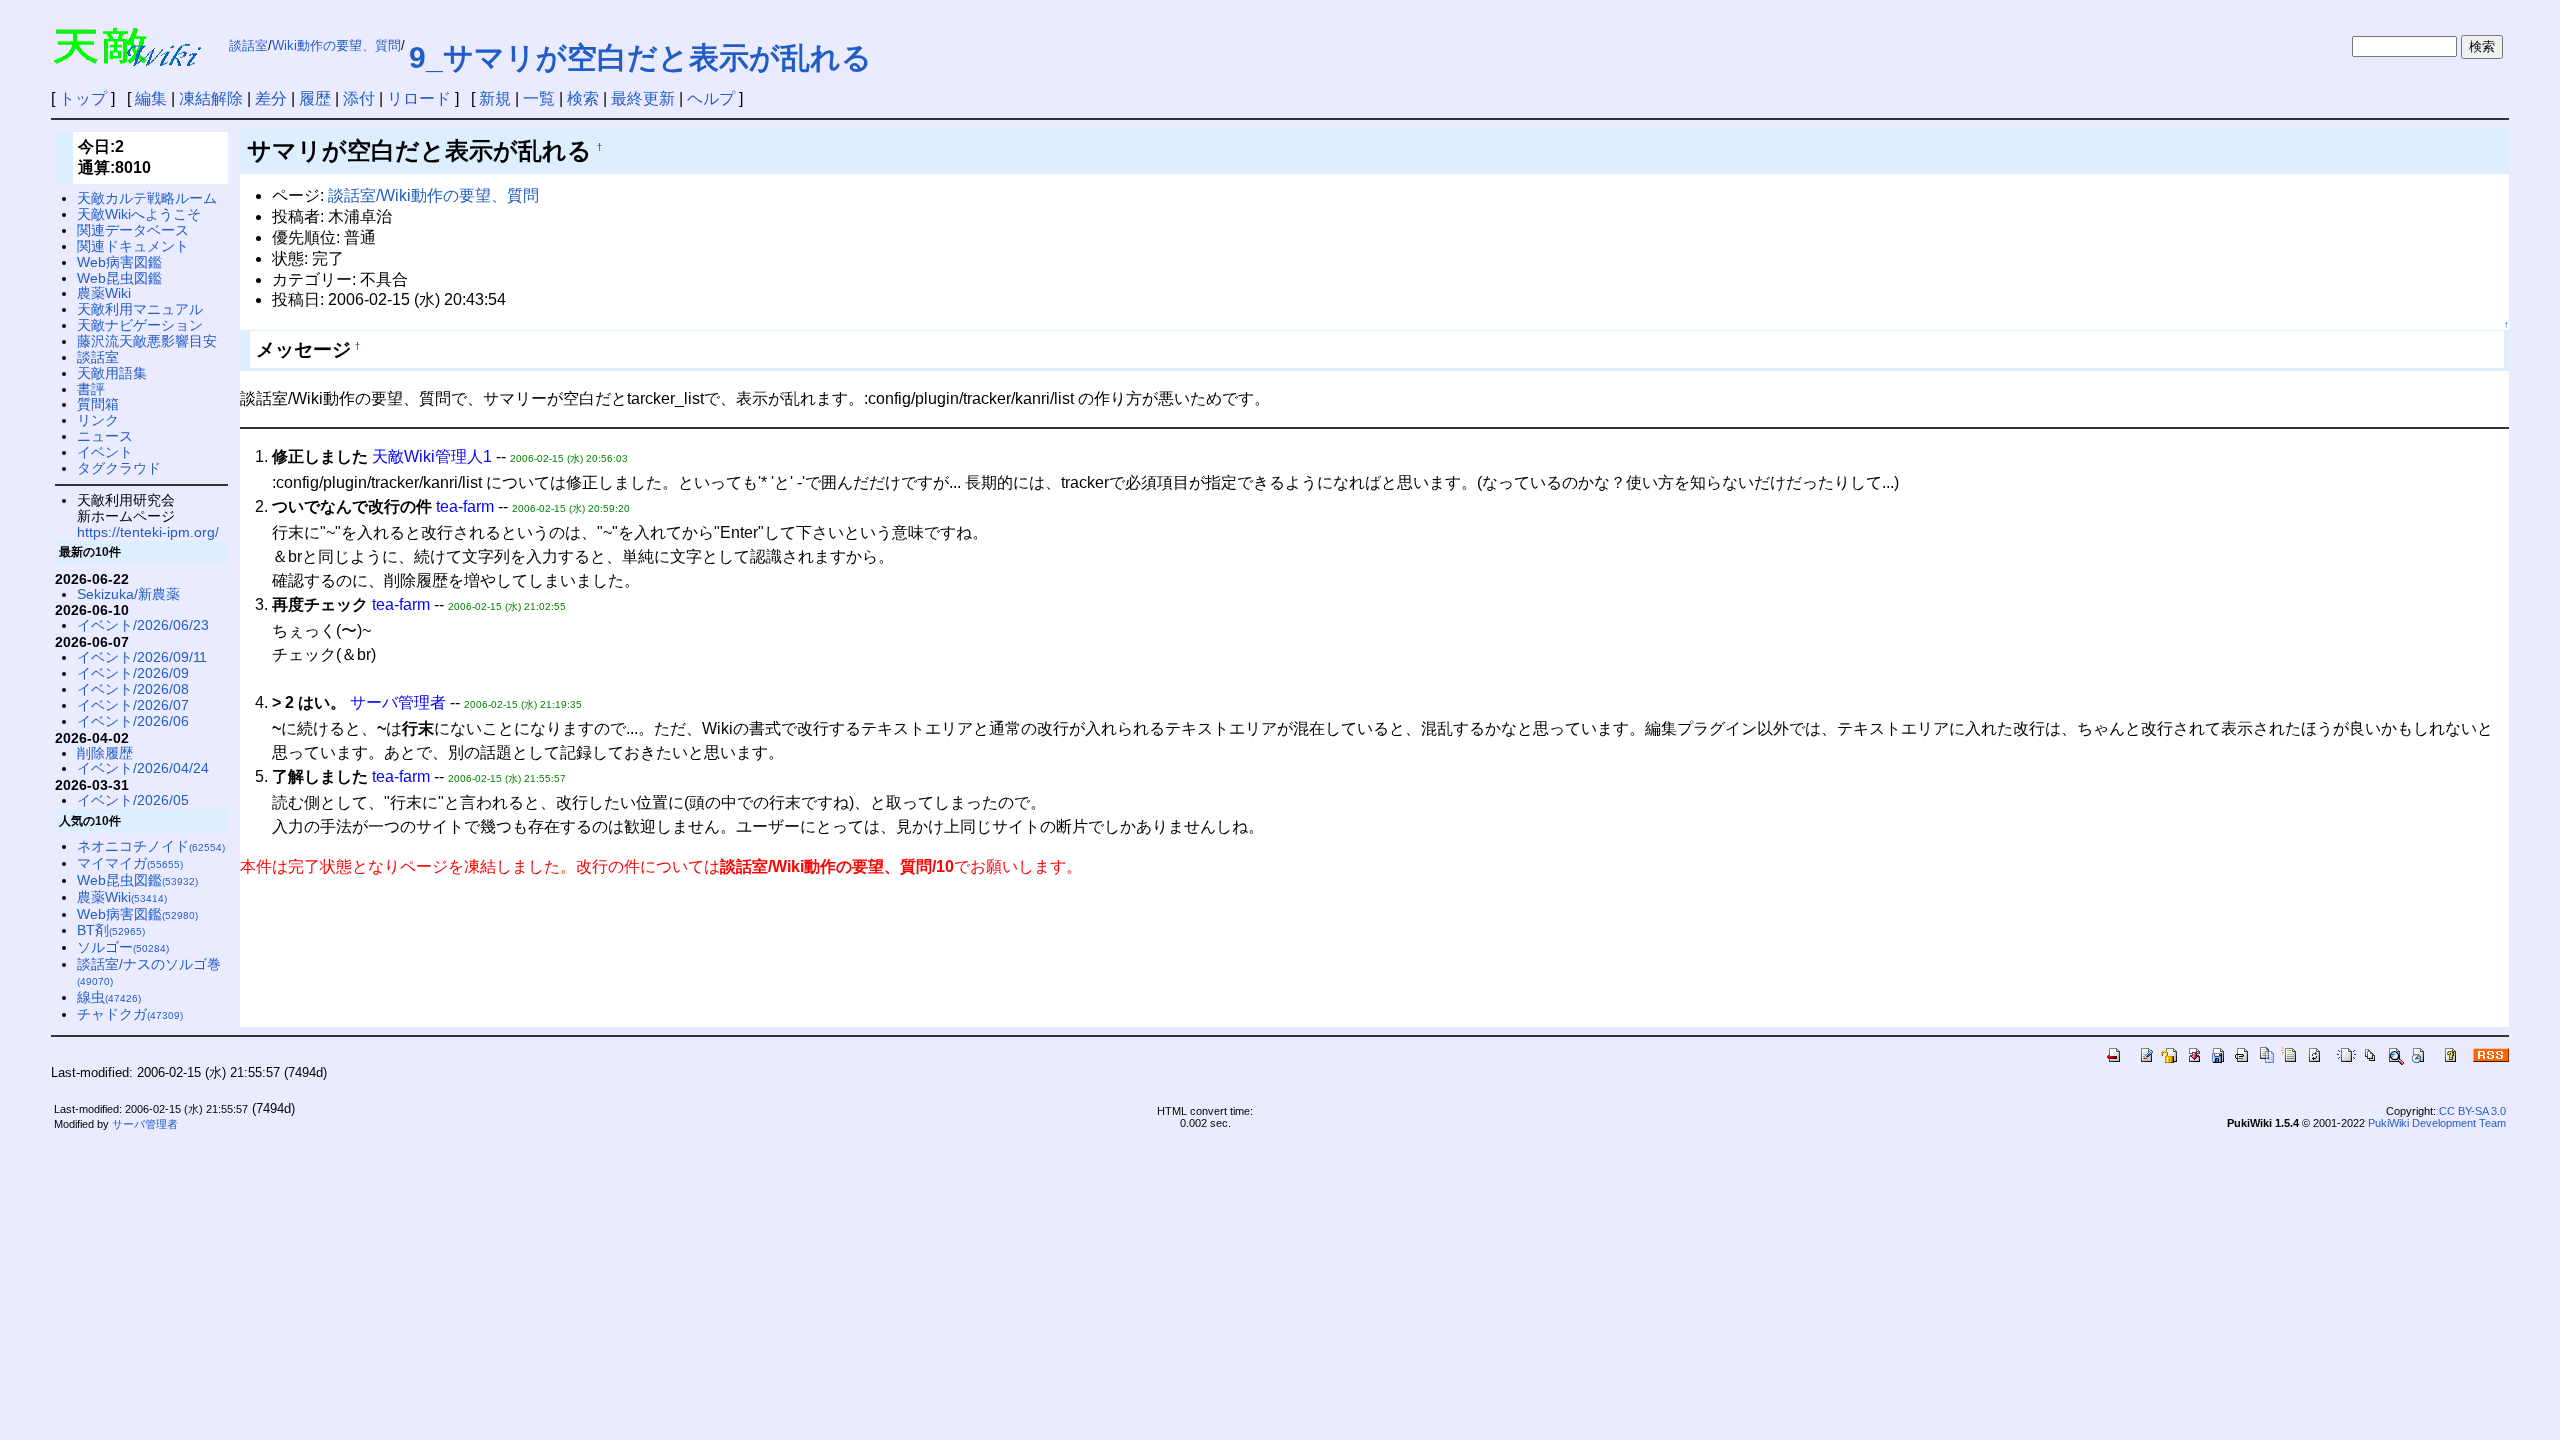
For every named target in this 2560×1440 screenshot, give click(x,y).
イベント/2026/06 (133, 721)
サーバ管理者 (145, 1124)
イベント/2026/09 (133, 673)
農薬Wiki (104, 293)
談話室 (248, 45)
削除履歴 (105, 753)
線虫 (109, 997)
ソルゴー (123, 947)
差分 (271, 98)
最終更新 (643, 98)
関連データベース (133, 230)
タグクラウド (119, 468)
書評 (91, 389)
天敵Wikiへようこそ (139, 214)
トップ (83, 98)
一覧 (539, 98)
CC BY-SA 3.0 (2472, 1111)
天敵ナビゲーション (140, 325)
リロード (419, 98)
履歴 (315, 98)
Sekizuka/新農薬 (128, 594)
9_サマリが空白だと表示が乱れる (640, 57)
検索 (583, 98)
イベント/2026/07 (133, 705)
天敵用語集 (112, 373)
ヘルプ (711, 98)
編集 (151, 98)
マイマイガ (130, 863)
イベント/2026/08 (133, 689)
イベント (105, 452)
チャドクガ (130, 1014)
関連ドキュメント (133, 246)
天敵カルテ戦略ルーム (147, 198)
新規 (495, 98)
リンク (98, 420)
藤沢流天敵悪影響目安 (147, 341)
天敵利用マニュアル (140, 309)
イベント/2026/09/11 (142, 657)
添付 (359, 98)
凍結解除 (211, 98)
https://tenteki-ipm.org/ (148, 532)
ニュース (105, 436)
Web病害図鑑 (119, 262)
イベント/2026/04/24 (143, 768)
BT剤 (111, 930)
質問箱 (98, 404)
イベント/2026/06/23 (143, 625)
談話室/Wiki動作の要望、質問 (433, 195)
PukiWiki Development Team (2437, 1123)
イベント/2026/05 (133, 800)
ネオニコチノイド (151, 846)
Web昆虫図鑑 (119, 278)
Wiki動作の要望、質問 (336, 45)
